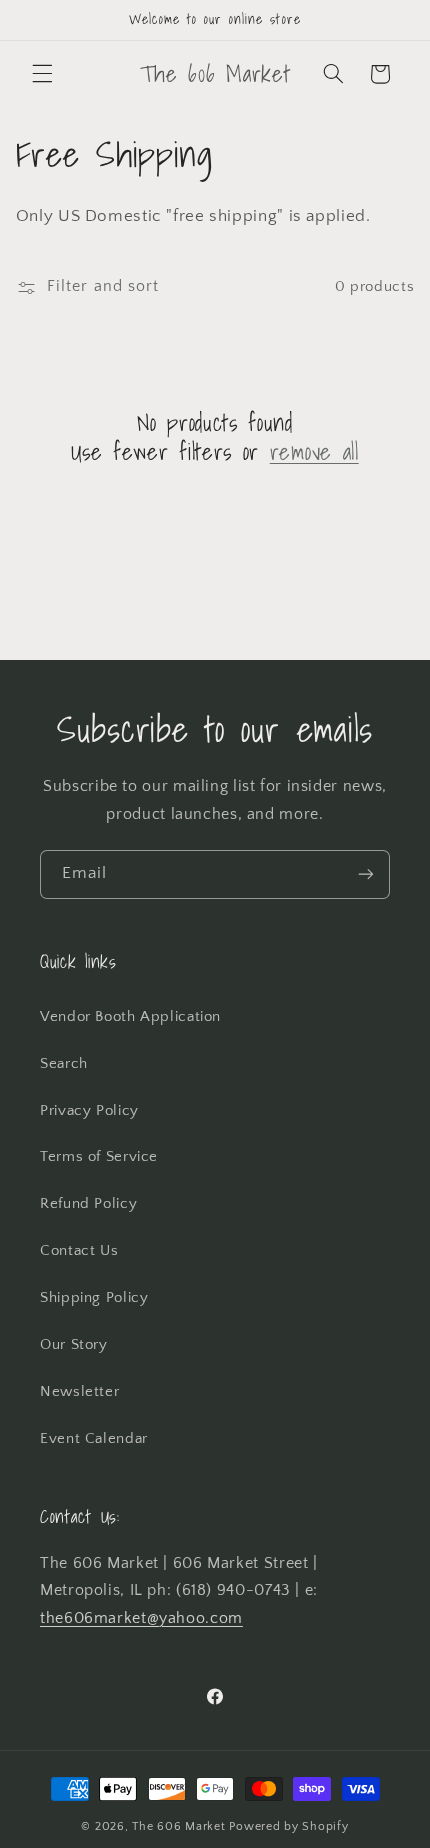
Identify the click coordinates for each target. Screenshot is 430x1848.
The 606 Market (178, 1826)
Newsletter (79, 1392)
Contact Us (79, 1251)
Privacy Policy (89, 1111)
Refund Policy (88, 1204)
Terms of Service (99, 1157)
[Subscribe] (366, 874)
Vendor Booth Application (130, 1017)
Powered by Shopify (288, 1826)
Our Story (74, 1345)
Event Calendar (94, 1439)
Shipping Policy (94, 1298)
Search (64, 1064)
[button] (42, 74)
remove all (314, 451)
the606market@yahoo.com (141, 1618)
